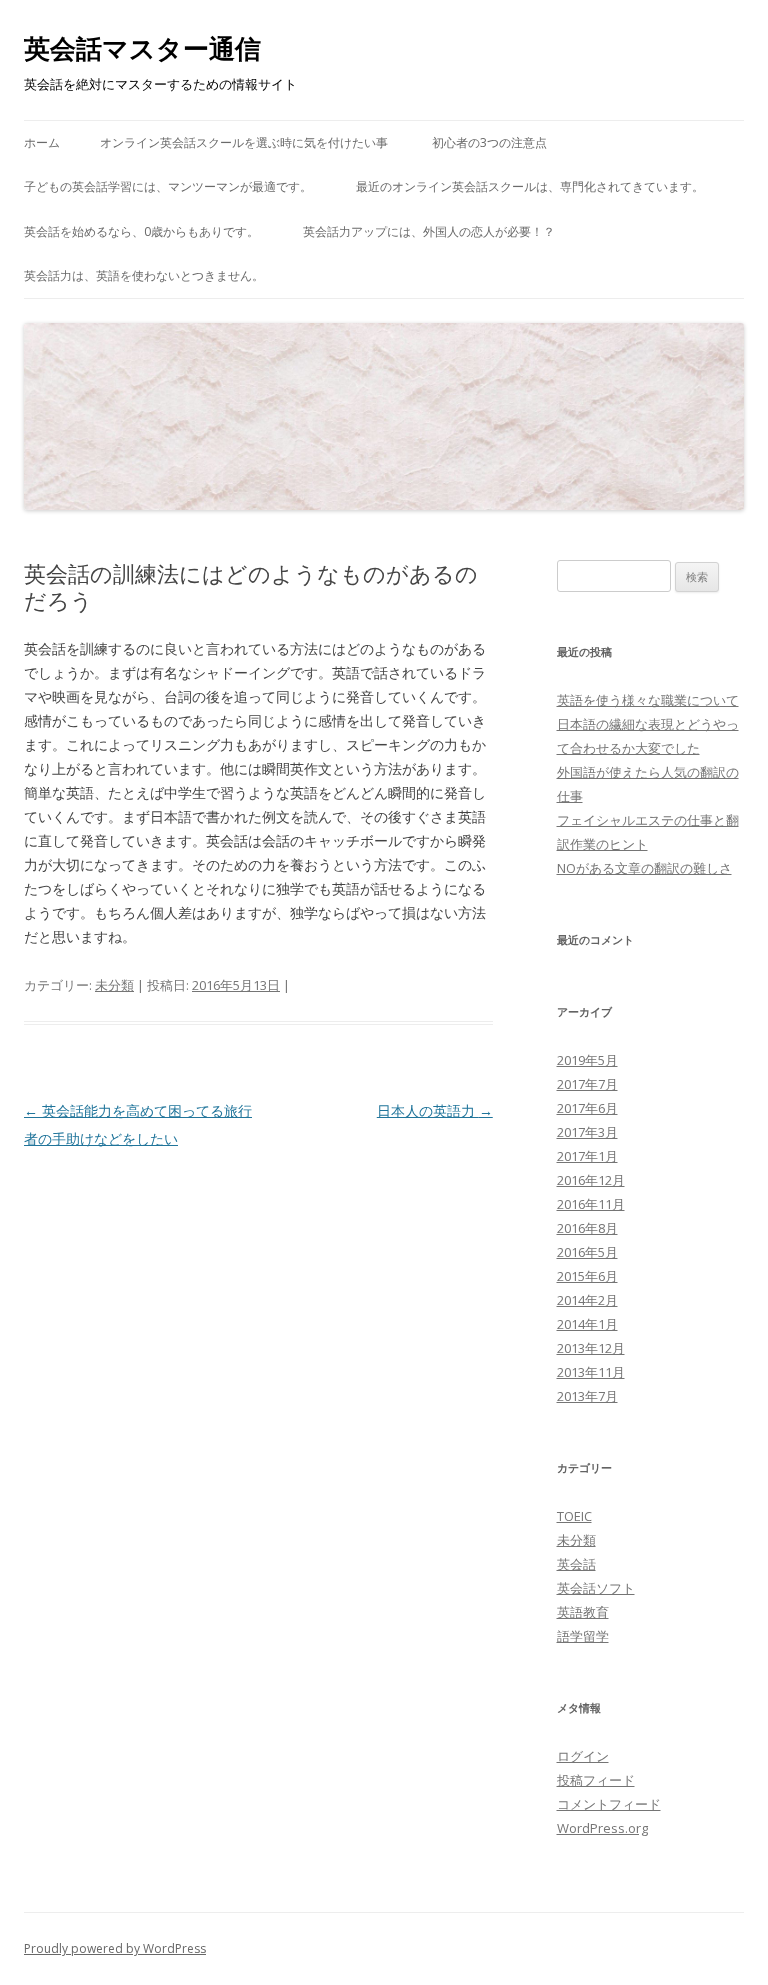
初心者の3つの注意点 (489, 142)
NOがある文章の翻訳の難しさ (644, 868)
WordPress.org (602, 1828)
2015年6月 (587, 1276)
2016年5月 (587, 1252)
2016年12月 (591, 1180)
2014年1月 (587, 1324)
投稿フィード (596, 1780)
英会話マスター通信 (142, 48)
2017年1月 (587, 1156)
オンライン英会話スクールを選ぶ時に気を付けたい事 (244, 142)
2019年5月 (587, 1060)
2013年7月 (587, 1396)
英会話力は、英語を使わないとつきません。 (144, 275)
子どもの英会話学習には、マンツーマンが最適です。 (168, 186)
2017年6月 (587, 1108)
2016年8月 (587, 1228)
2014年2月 (587, 1300)
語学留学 (583, 1636)
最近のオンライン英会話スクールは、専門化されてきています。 (530, 186)
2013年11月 (591, 1372)
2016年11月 (591, 1204)
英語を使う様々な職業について (648, 700)
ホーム (42, 142)
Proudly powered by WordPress (115, 1948)
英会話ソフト (596, 1588)
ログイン (583, 1756)
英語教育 (583, 1612)
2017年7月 (587, 1084)
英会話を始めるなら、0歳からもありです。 (141, 231)
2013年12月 (591, 1348)
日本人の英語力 (435, 1110)
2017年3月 (587, 1132)
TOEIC (574, 1516)
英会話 (576, 1564)
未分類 (114, 985)
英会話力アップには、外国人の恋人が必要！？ (429, 231)
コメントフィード (609, 1804)
